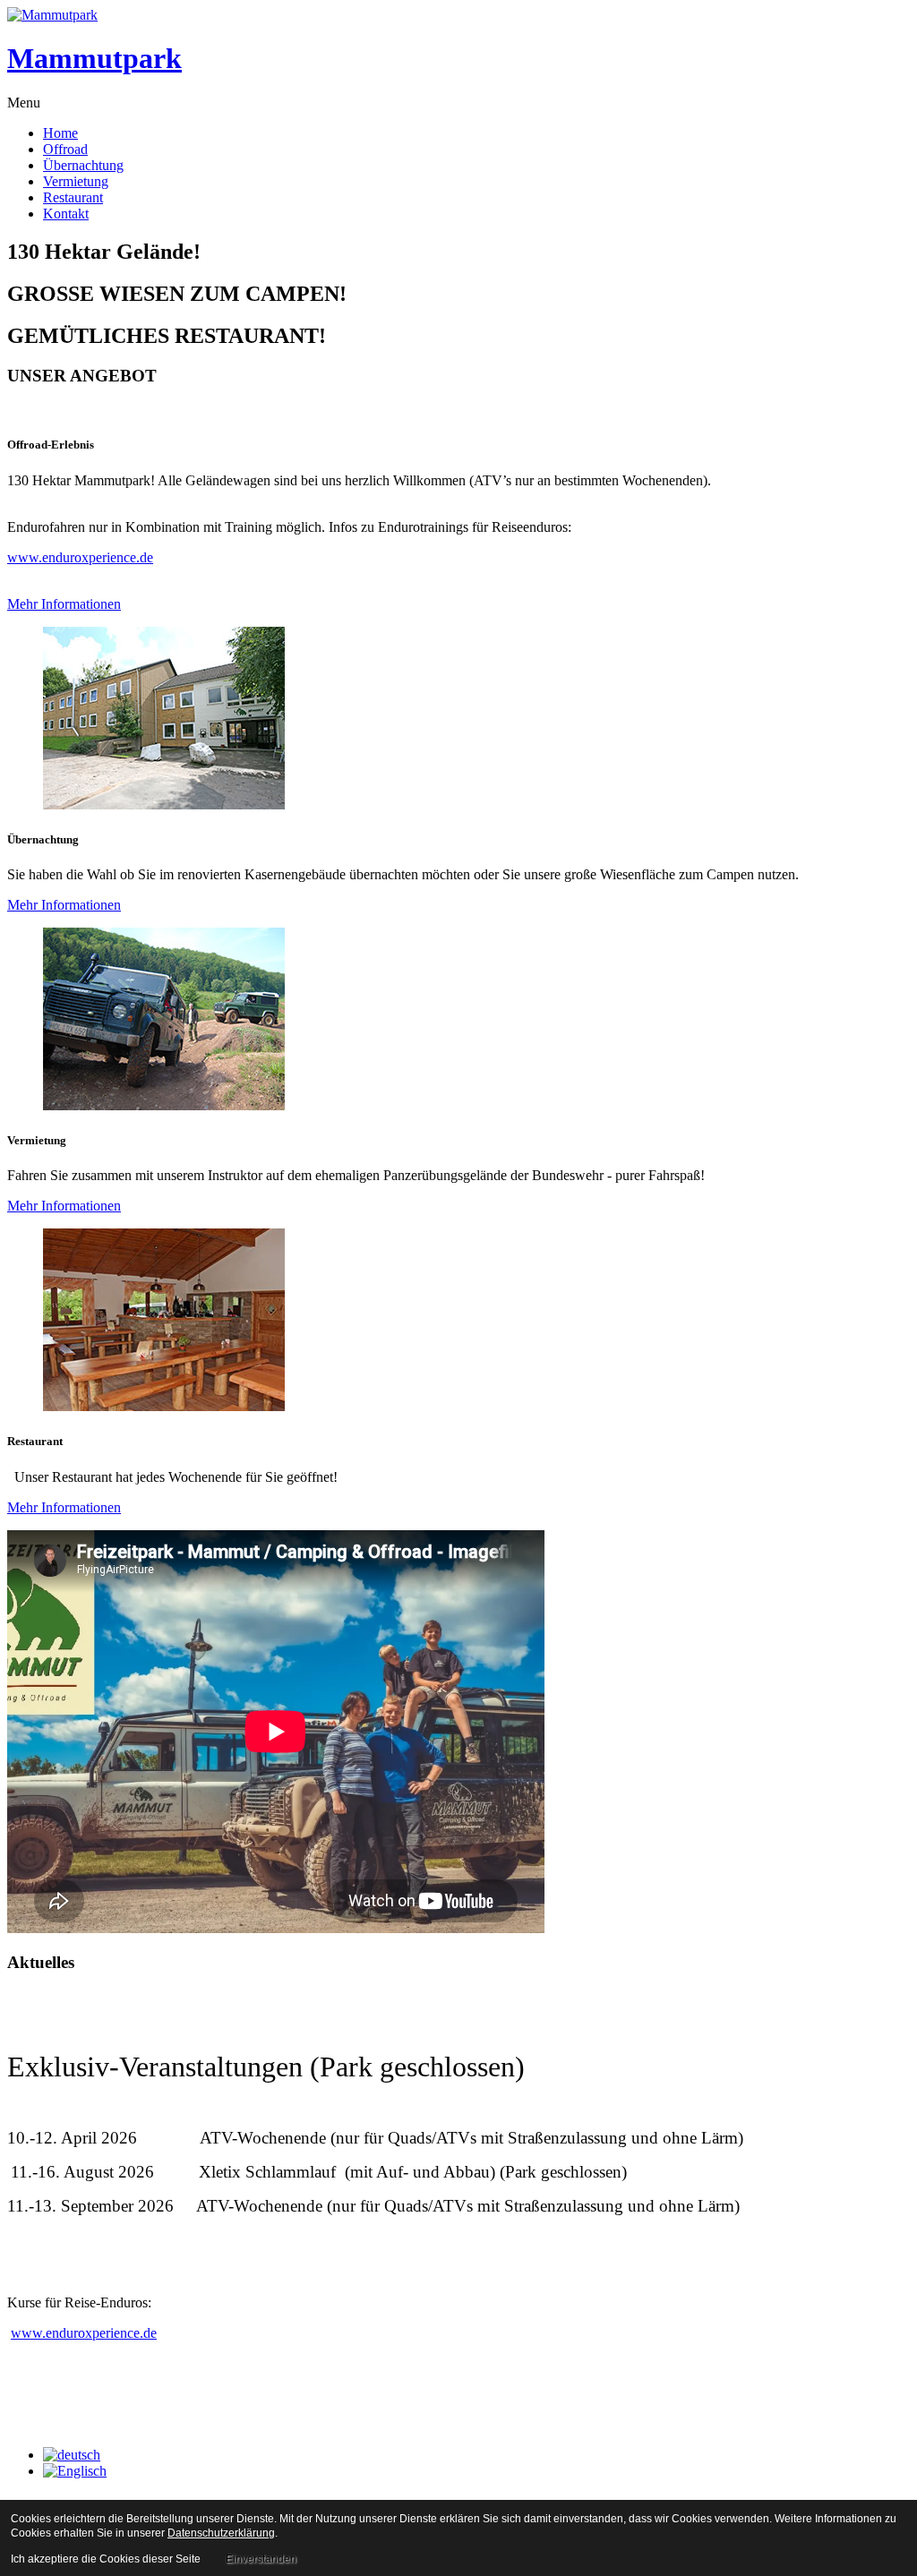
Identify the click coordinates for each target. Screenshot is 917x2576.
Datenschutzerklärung (221, 2533)
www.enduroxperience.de (80, 557)
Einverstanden (261, 2559)
